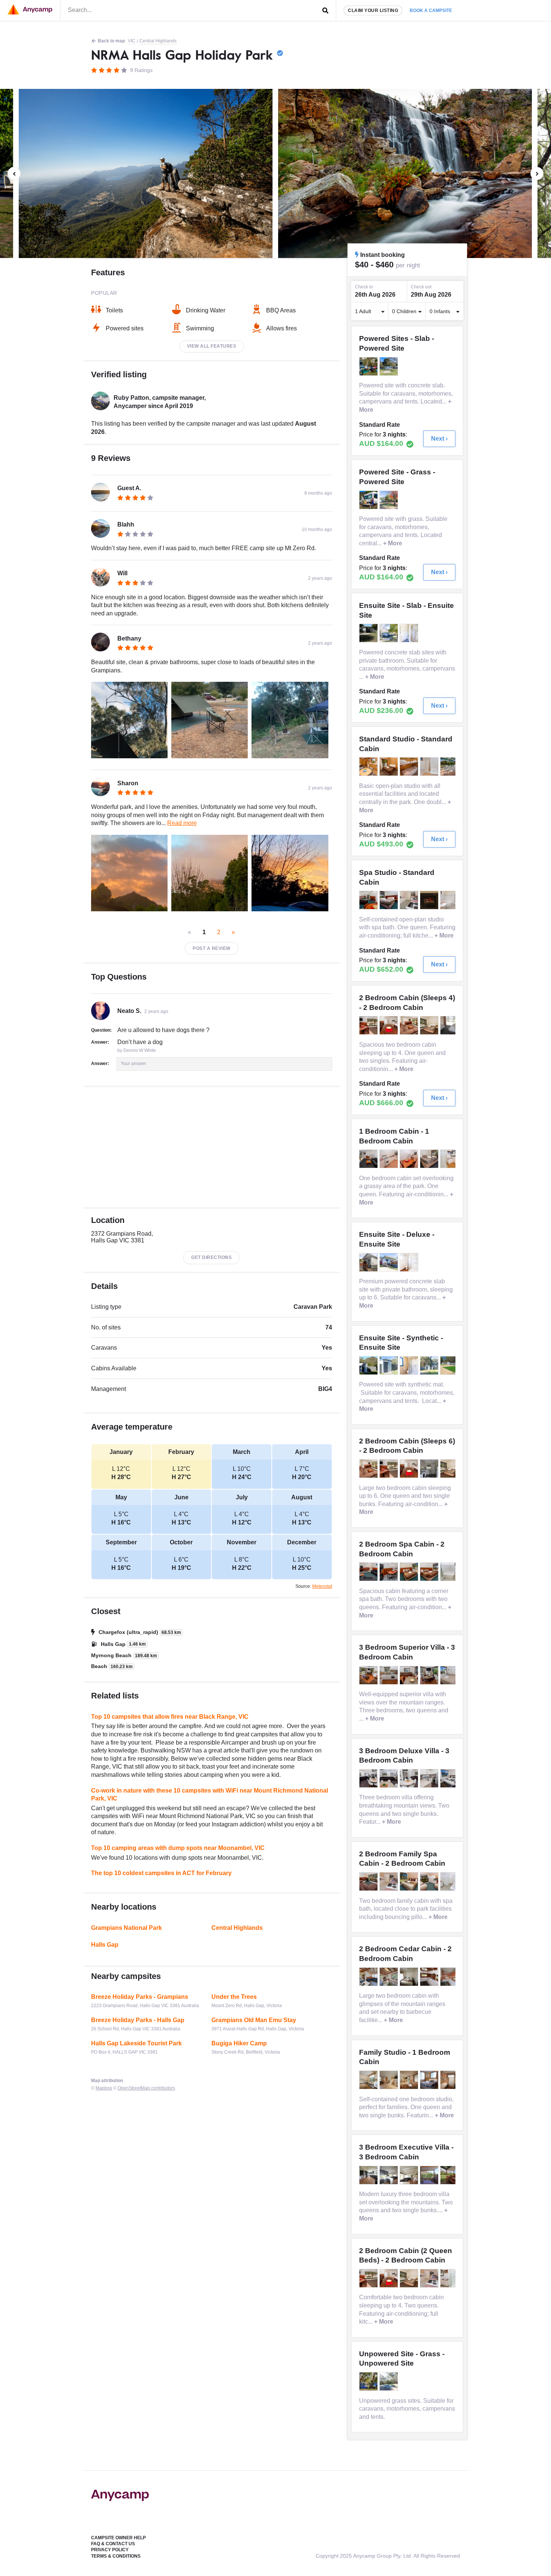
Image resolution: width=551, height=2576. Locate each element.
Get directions (211, 1257)
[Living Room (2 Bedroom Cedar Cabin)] (369, 1977)
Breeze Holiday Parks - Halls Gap (138, 2020)
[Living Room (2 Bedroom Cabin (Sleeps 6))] (369, 1469)
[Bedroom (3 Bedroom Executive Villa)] (389, 2175)
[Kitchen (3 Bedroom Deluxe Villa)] (430, 1778)
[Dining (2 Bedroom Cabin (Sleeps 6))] (410, 1469)
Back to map (111, 41)
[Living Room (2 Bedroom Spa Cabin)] (369, 1572)
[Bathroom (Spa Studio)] (450, 900)
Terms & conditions (116, 2556)
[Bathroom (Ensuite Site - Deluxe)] (410, 1262)
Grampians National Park (127, 1928)
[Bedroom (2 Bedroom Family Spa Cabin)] (410, 1881)
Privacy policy (110, 2550)
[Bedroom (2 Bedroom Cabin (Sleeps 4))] (430, 1025)
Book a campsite (431, 11)
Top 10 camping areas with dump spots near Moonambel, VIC (178, 1848)
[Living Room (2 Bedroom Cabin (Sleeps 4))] (369, 1025)
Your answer (133, 1064)
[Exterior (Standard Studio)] (450, 767)
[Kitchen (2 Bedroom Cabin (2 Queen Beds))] (430, 2278)
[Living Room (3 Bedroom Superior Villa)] (369, 1675)
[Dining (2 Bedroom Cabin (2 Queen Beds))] (369, 2278)
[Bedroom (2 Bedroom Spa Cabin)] (410, 1572)
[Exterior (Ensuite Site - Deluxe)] (369, 1262)
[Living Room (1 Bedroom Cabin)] (369, 1159)
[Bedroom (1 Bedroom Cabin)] (430, 1159)
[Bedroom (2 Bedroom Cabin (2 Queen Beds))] (410, 2278)
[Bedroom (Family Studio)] (410, 2080)
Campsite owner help (118, 2538)
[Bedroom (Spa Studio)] (389, 900)
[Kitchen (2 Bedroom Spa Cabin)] (389, 1572)
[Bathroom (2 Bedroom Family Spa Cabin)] (450, 1881)
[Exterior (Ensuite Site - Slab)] (369, 633)
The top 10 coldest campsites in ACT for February (161, 1873)
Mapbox (104, 2088)
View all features (212, 346)
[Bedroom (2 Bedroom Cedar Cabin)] (410, 1977)
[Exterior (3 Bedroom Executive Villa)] (430, 2175)
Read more (182, 823)
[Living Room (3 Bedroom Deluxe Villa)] (369, 1778)
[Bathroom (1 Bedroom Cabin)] (450, 1159)
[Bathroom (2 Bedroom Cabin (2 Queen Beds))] (450, 2278)
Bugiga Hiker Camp (239, 2043)
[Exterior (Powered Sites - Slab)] (369, 366)
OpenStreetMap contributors (146, 2088)
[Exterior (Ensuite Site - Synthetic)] (389, 1365)
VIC (132, 41)
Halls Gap (105, 1945)
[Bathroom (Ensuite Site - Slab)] (410, 633)
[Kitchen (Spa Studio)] (410, 900)
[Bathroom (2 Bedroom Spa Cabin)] (450, 1572)
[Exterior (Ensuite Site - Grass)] (369, 1365)
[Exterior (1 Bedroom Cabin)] (389, 1159)
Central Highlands (158, 41)
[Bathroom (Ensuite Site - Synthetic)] (410, 1365)
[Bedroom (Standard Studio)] (389, 767)
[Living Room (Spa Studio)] (369, 900)
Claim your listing (373, 11)
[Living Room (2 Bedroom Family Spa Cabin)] (369, 1881)
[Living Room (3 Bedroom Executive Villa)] (369, 2175)
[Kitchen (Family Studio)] (369, 2080)
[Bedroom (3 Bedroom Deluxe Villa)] (450, 1778)
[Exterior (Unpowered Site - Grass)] (369, 2381)
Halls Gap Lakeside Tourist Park (136, 2043)
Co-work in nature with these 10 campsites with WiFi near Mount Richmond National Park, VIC (210, 1795)
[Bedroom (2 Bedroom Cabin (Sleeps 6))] (450, 1469)
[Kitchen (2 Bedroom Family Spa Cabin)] (389, 1881)
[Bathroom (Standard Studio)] (430, 767)
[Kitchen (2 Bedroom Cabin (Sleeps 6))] (430, 1469)
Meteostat (322, 1586)
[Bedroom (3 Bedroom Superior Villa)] (450, 1675)
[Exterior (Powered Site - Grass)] (369, 500)
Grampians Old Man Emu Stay (254, 2020)
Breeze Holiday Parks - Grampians (140, 1997)
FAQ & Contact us (113, 2544)
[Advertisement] (212, 1147)
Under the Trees (234, 1997)
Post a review (212, 948)
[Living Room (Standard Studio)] (369, 767)
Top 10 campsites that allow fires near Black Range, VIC (170, 1717)
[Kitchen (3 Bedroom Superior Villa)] (389, 1675)
